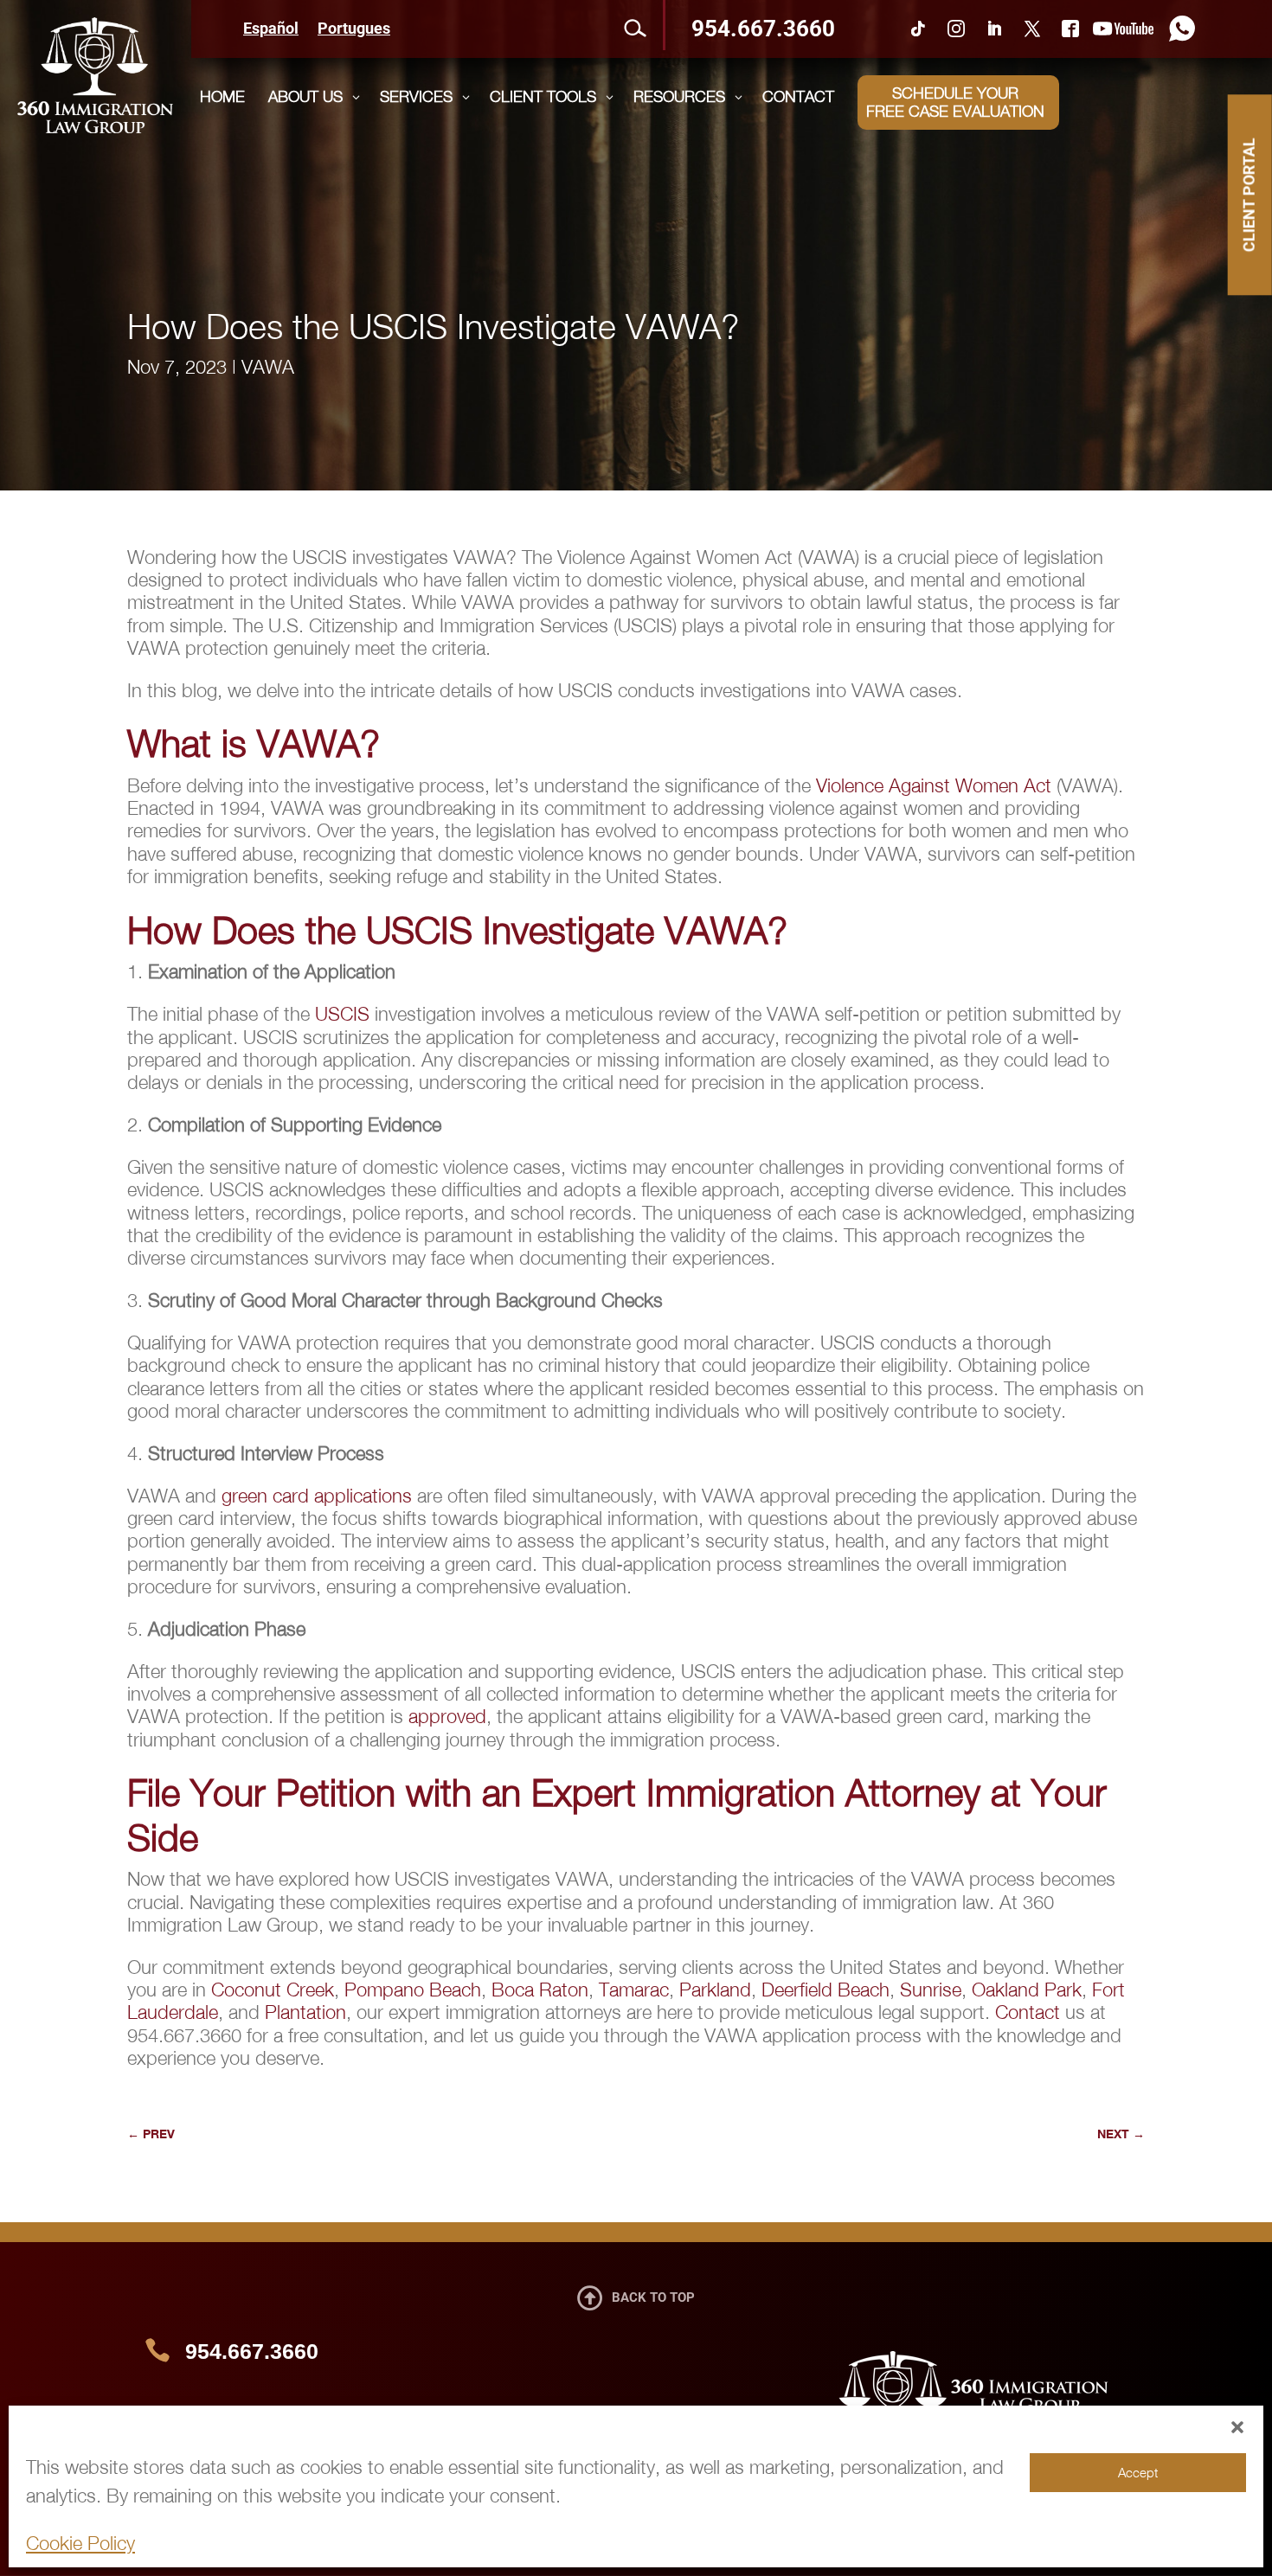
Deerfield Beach (826, 1990)
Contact (1028, 2012)
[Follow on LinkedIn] (994, 29)
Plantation (305, 2012)
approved (447, 1716)
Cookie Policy (80, 2543)
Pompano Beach (413, 1990)
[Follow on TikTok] (918, 29)
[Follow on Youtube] (1123, 29)
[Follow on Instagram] (956, 29)
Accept (1138, 2472)
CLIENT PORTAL (1249, 195)
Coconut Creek (273, 1990)
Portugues (354, 30)
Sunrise (931, 1990)
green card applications (317, 1496)
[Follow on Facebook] (1070, 29)
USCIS (342, 1014)
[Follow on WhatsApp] (1178, 29)
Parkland (715, 1990)
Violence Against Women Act (934, 785)
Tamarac (634, 1990)
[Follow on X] (1032, 29)
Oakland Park (1027, 1990)
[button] (1237, 2427)
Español (271, 30)
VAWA (268, 367)
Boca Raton (540, 1990)
